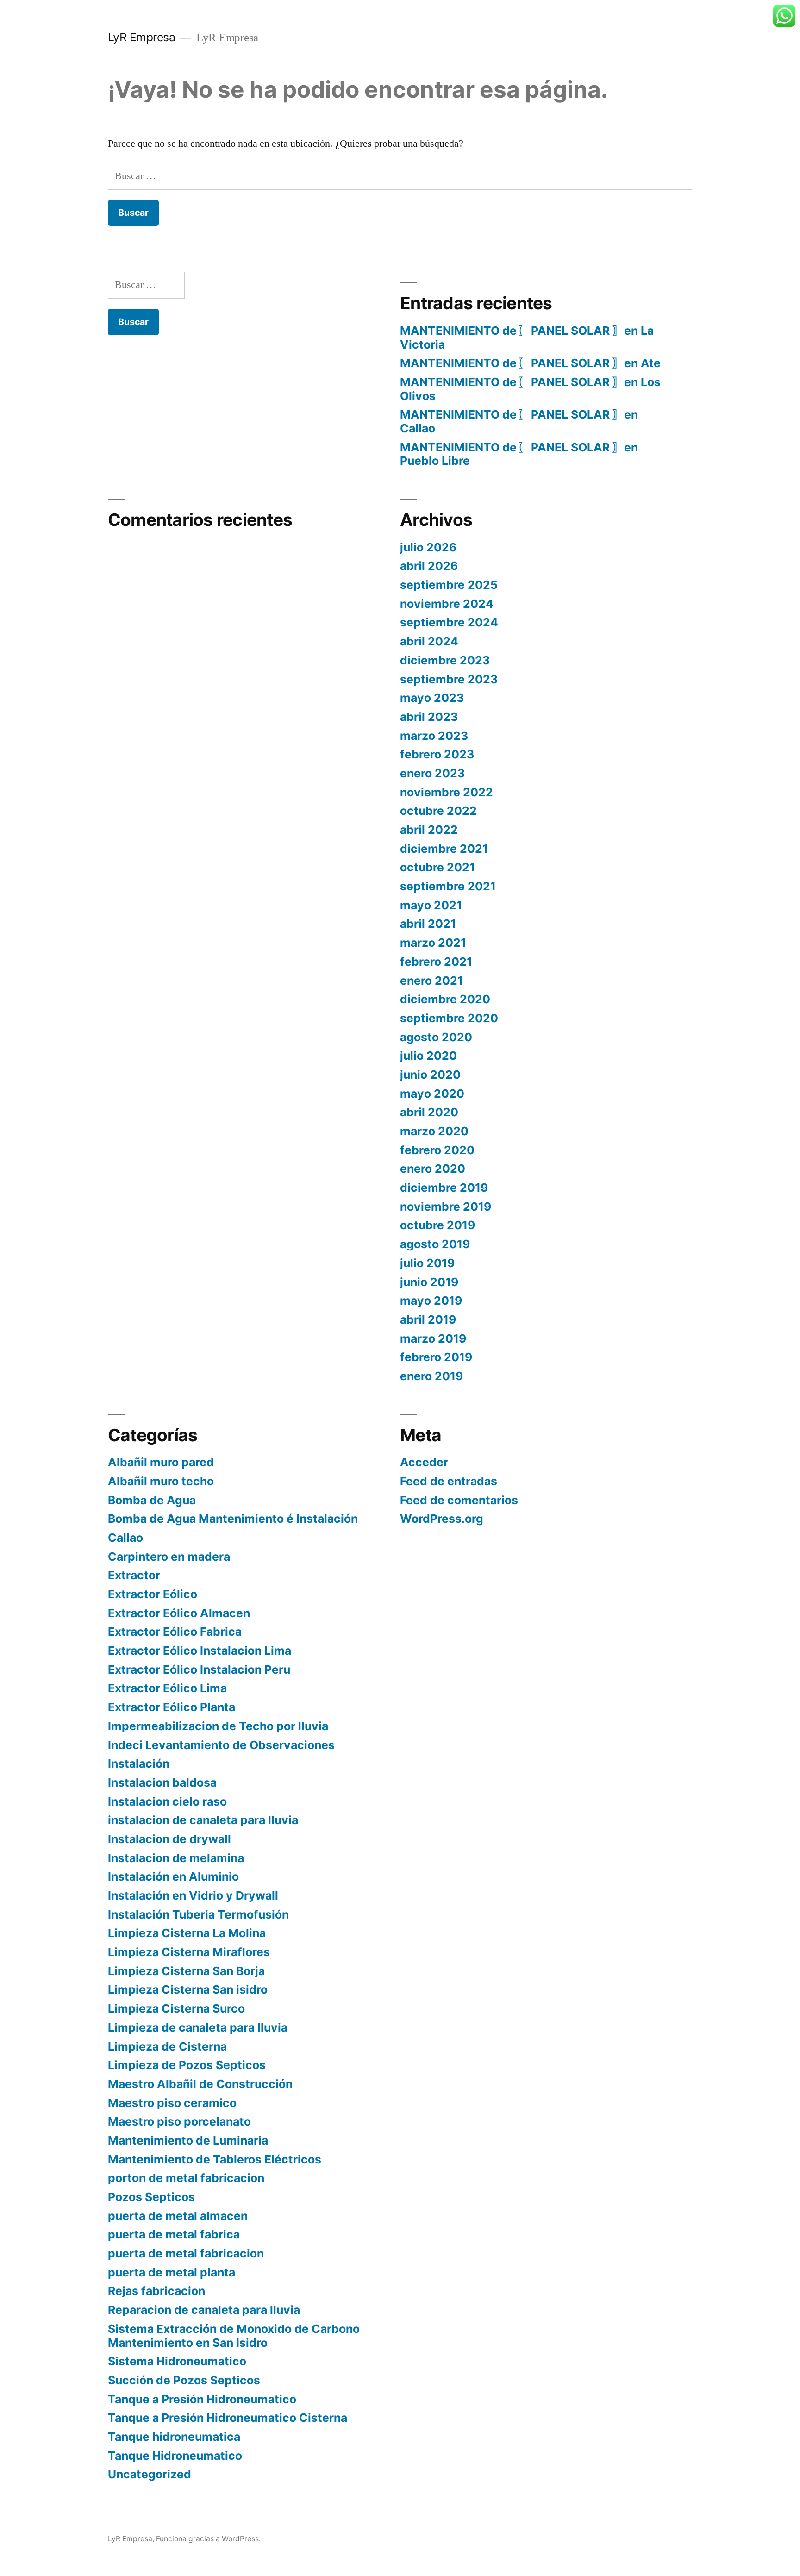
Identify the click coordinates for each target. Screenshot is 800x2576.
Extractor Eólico (153, 1594)
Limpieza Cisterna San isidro (188, 1989)
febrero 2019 (436, 1357)
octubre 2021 (437, 867)
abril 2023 (429, 717)
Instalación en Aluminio (173, 1876)
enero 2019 (431, 1376)
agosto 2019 (435, 1244)
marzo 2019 (433, 1338)
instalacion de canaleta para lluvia (203, 1820)
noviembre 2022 (447, 792)
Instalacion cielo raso (167, 1801)
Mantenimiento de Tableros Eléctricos (215, 2159)
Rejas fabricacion (156, 2291)
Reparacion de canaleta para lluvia (204, 2310)
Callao (125, 1538)
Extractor (134, 1575)
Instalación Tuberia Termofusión (198, 1914)
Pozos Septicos (151, 2197)
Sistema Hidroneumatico (177, 2361)
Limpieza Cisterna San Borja (186, 1971)
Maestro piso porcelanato (179, 2121)
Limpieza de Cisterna (167, 2046)
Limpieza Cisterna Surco (176, 2008)
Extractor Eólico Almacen (179, 1613)
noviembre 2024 (447, 604)
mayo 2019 (431, 1301)
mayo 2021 (431, 905)
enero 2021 (431, 981)
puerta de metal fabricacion (186, 2253)
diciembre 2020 (445, 999)
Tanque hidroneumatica (174, 2437)
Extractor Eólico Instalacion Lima (200, 1651)
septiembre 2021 (448, 886)
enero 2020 (433, 1169)
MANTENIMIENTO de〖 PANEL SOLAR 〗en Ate (530, 363)
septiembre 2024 (449, 622)
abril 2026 (429, 566)
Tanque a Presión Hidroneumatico (202, 2399)
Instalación (139, 1763)
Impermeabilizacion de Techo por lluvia (218, 1726)
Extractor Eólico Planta (172, 1707)
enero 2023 (432, 773)
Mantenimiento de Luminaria (188, 2140)
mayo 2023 (432, 698)
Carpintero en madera (169, 1557)
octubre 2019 (437, 1225)
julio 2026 (428, 547)
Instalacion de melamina (176, 1858)
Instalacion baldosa (162, 1782)
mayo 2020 (432, 1094)
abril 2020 (429, 1112)
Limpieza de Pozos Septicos (187, 2065)
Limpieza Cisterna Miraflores (189, 1952)
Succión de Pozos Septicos (184, 2380)
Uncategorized (150, 2474)
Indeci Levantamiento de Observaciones (221, 1745)
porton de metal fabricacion (186, 2178)
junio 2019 (429, 1282)
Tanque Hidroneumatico (175, 2456)
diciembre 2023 (445, 660)
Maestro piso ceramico (172, 2103)
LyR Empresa (142, 37)
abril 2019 (428, 1319)
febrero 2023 (437, 754)
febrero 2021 (436, 962)
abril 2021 (428, 924)
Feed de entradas (449, 1481)
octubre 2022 (438, 811)
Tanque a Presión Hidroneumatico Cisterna (228, 2418)
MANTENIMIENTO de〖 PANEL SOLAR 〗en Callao (519, 421)
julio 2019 (427, 1263)
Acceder (424, 1462)
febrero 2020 (437, 1150)
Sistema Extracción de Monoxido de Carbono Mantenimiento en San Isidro (234, 2336)
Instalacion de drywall (169, 1839)
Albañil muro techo (161, 1481)
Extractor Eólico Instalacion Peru (199, 1669)
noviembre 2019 (446, 1207)
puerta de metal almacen (178, 2216)
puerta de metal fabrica (174, 2234)
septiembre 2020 (449, 1018)
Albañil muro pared (161, 1462)
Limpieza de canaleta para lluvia (198, 2027)
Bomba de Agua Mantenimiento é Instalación (233, 1519)
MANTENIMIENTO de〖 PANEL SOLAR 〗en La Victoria (527, 338)
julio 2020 (428, 1056)
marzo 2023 (434, 736)
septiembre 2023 (449, 679)
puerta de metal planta (172, 2272)
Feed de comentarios (459, 1500)
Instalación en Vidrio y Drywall (193, 1895)
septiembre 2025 (449, 585)
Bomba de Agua (152, 1500)
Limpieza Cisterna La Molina (187, 1933)
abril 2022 (429, 830)
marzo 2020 (434, 1131)
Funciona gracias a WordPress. (208, 2539)
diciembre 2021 (444, 849)
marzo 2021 (433, 943)
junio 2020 (430, 1075)
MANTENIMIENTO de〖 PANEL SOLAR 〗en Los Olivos (530, 389)
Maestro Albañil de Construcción (200, 2084)
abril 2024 (429, 641)
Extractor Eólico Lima (167, 1688)
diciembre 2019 (444, 1188)
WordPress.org (442, 1519)
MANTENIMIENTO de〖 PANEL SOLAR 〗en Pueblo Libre (519, 454)
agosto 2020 (436, 1037)
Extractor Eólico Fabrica (175, 1632)
